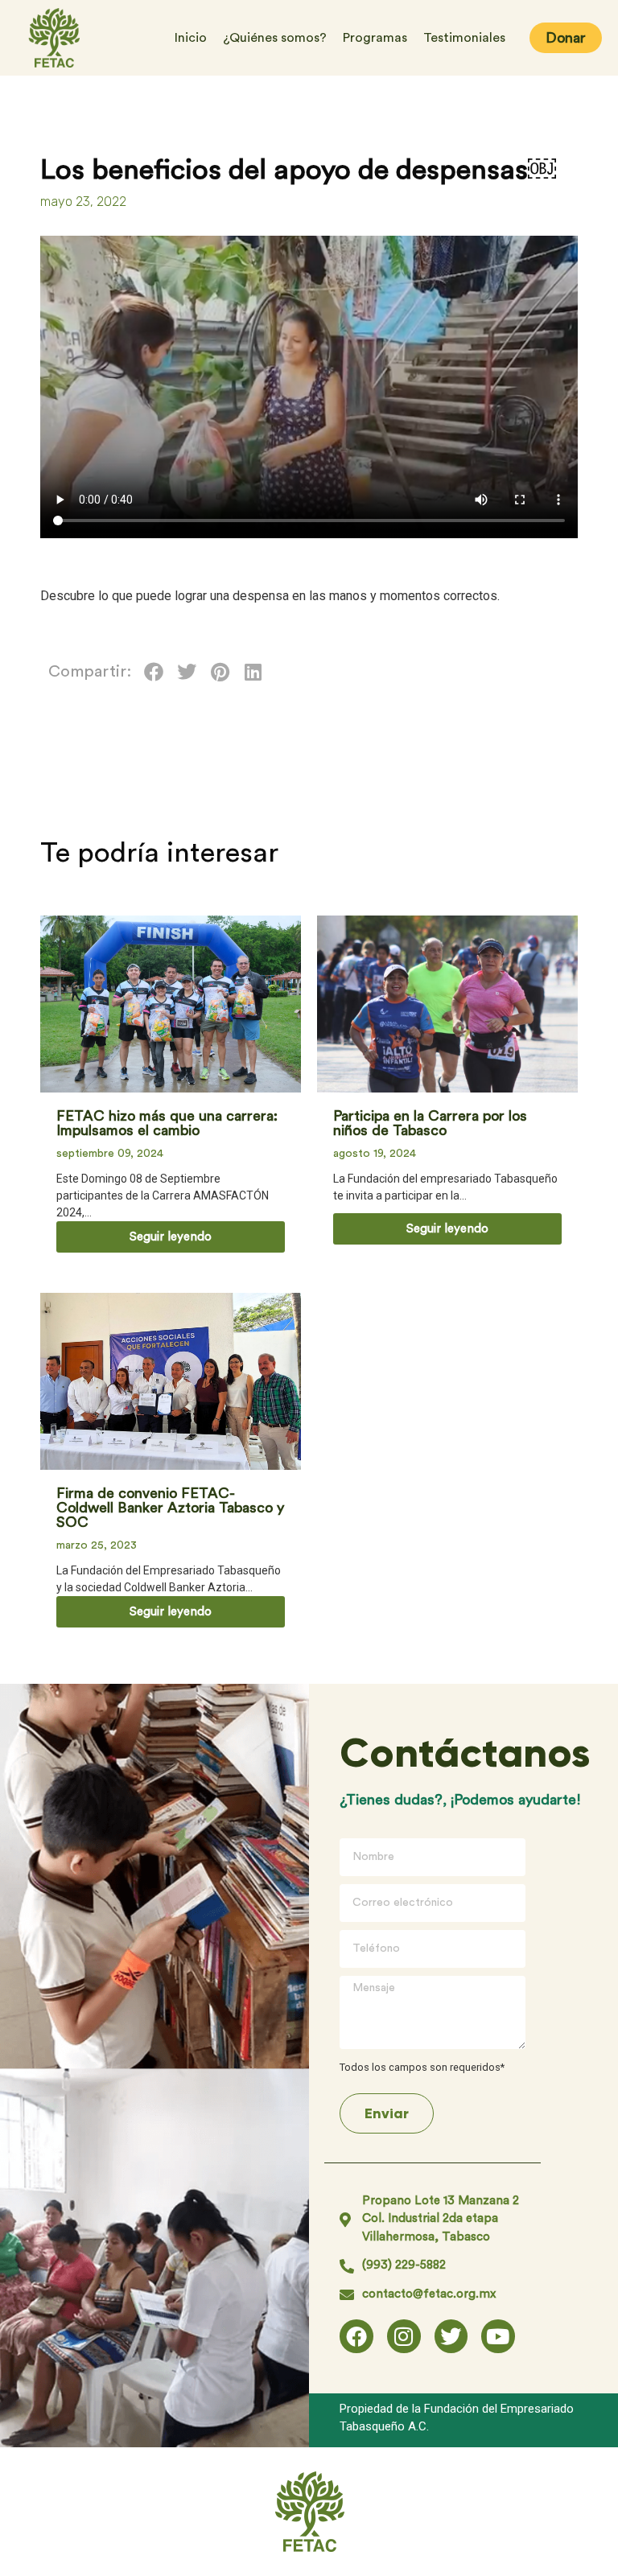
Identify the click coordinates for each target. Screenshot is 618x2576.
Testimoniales (464, 38)
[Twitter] (451, 2336)
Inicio (191, 38)
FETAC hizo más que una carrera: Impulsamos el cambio (167, 1123)
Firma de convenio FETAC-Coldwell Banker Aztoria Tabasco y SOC (170, 1508)
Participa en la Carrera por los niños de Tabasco (430, 1123)
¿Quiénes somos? (275, 38)
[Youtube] (498, 2336)
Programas (375, 38)
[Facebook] (356, 2336)
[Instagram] (404, 2336)
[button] (154, 672)
